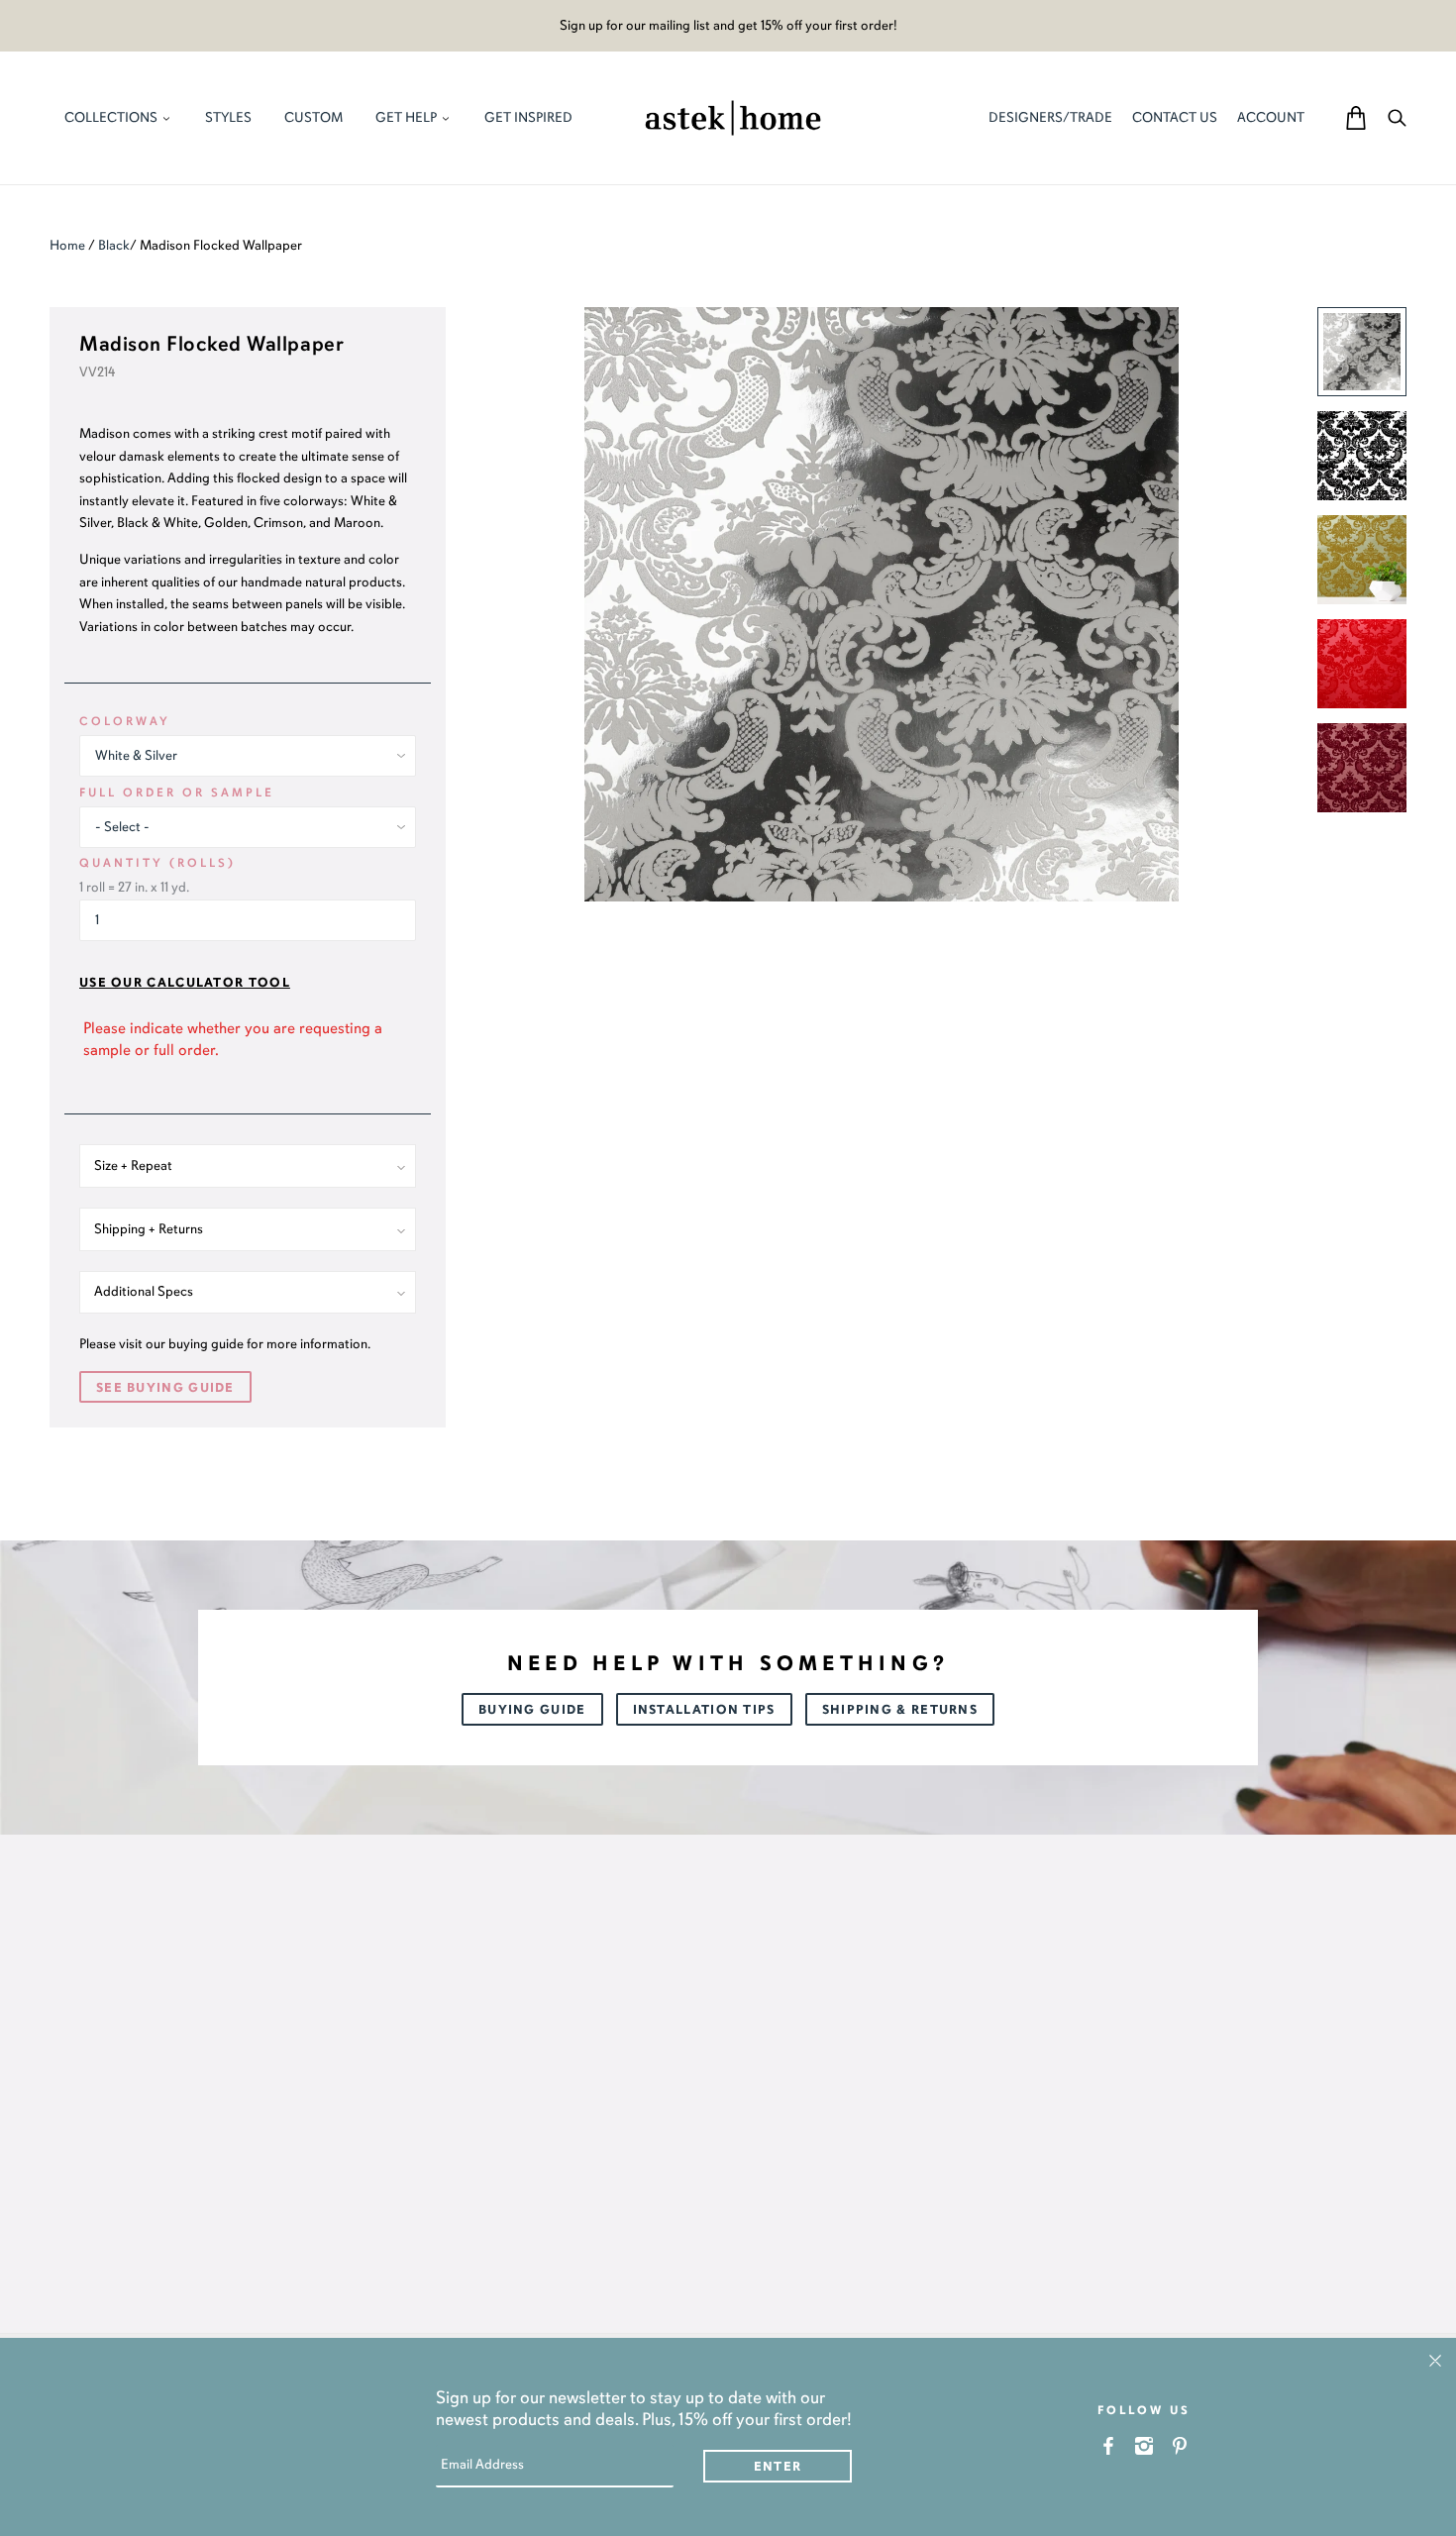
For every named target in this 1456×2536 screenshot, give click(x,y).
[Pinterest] (1180, 2445)
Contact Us (1175, 117)
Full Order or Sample (177, 792)
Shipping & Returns (900, 1710)
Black (114, 245)
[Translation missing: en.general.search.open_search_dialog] (1397, 117)
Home (67, 245)
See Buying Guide (165, 1388)
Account (1271, 117)
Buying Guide (532, 1710)
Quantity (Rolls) (157, 863)
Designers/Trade (1050, 117)
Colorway (125, 721)
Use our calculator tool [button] (185, 983)
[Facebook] (1109, 2445)
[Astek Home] (733, 116)
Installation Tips (704, 1710)
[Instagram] (1144, 2445)
